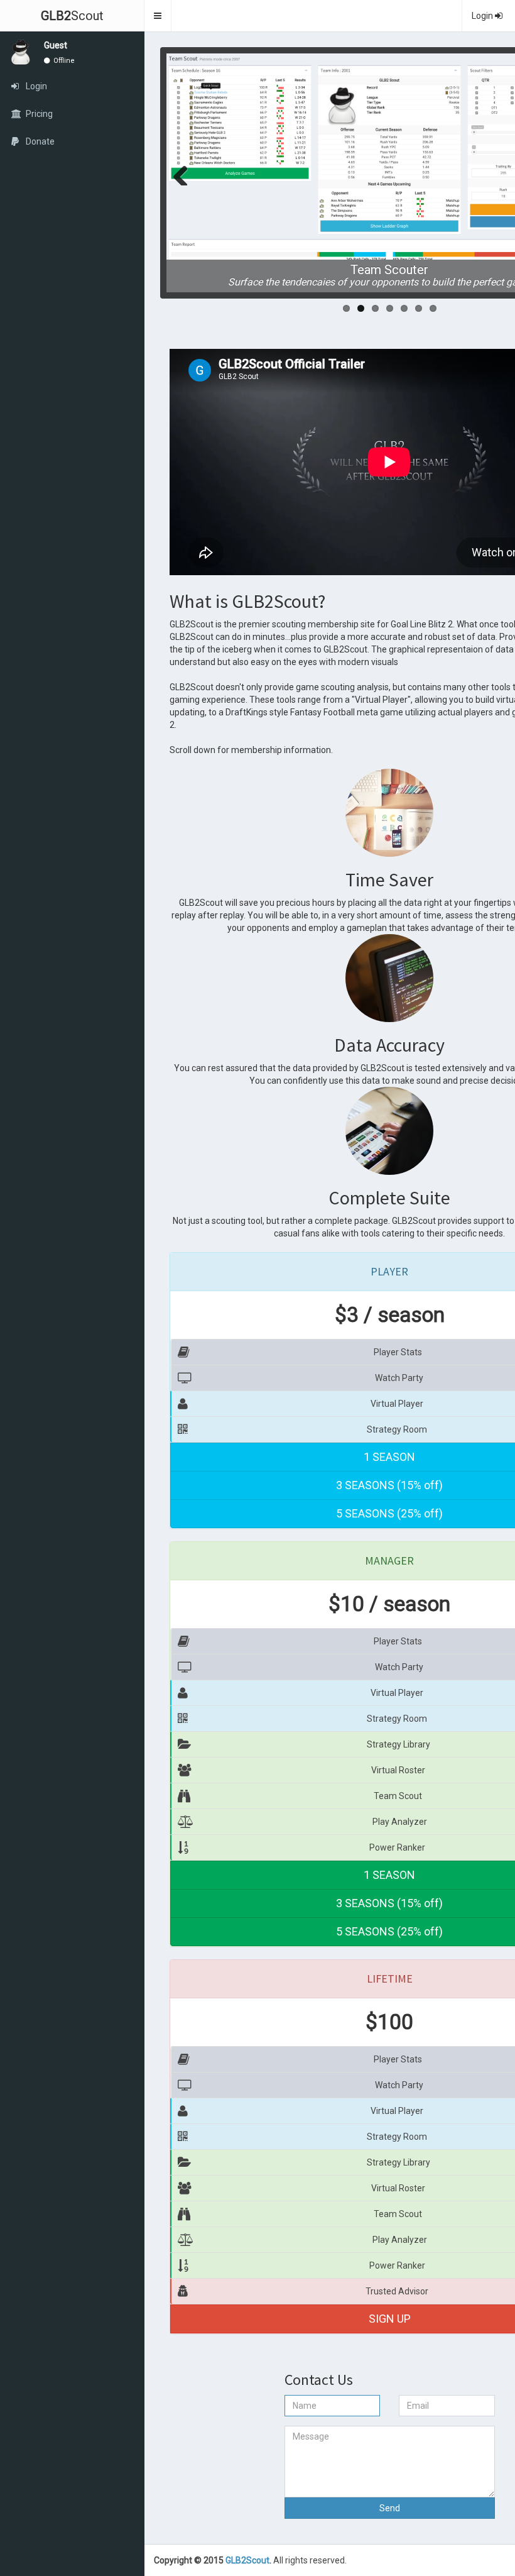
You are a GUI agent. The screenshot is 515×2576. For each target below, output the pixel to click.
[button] (158, 16)
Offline (63, 61)
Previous (185, 173)
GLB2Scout (247, 2560)
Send (390, 2508)
